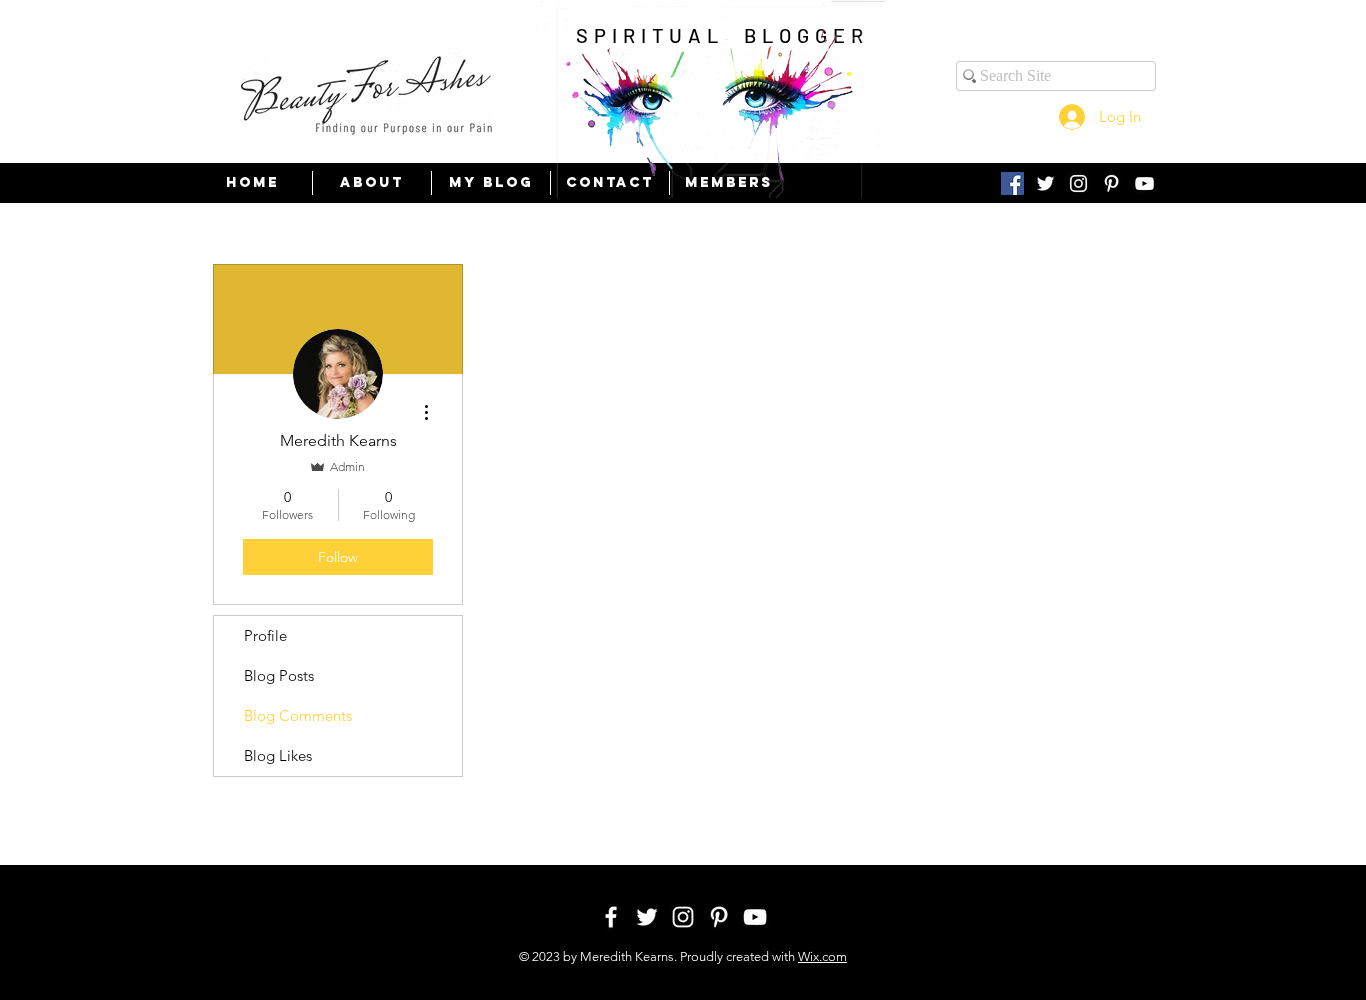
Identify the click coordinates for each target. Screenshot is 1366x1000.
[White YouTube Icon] (1144, 183)
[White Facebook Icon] (611, 917)
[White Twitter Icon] (1045, 183)
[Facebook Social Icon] (1012, 183)
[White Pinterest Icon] (1111, 183)
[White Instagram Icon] (1078, 183)
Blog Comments (298, 715)
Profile (265, 635)
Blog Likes (278, 755)
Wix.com (822, 956)
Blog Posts (279, 675)
